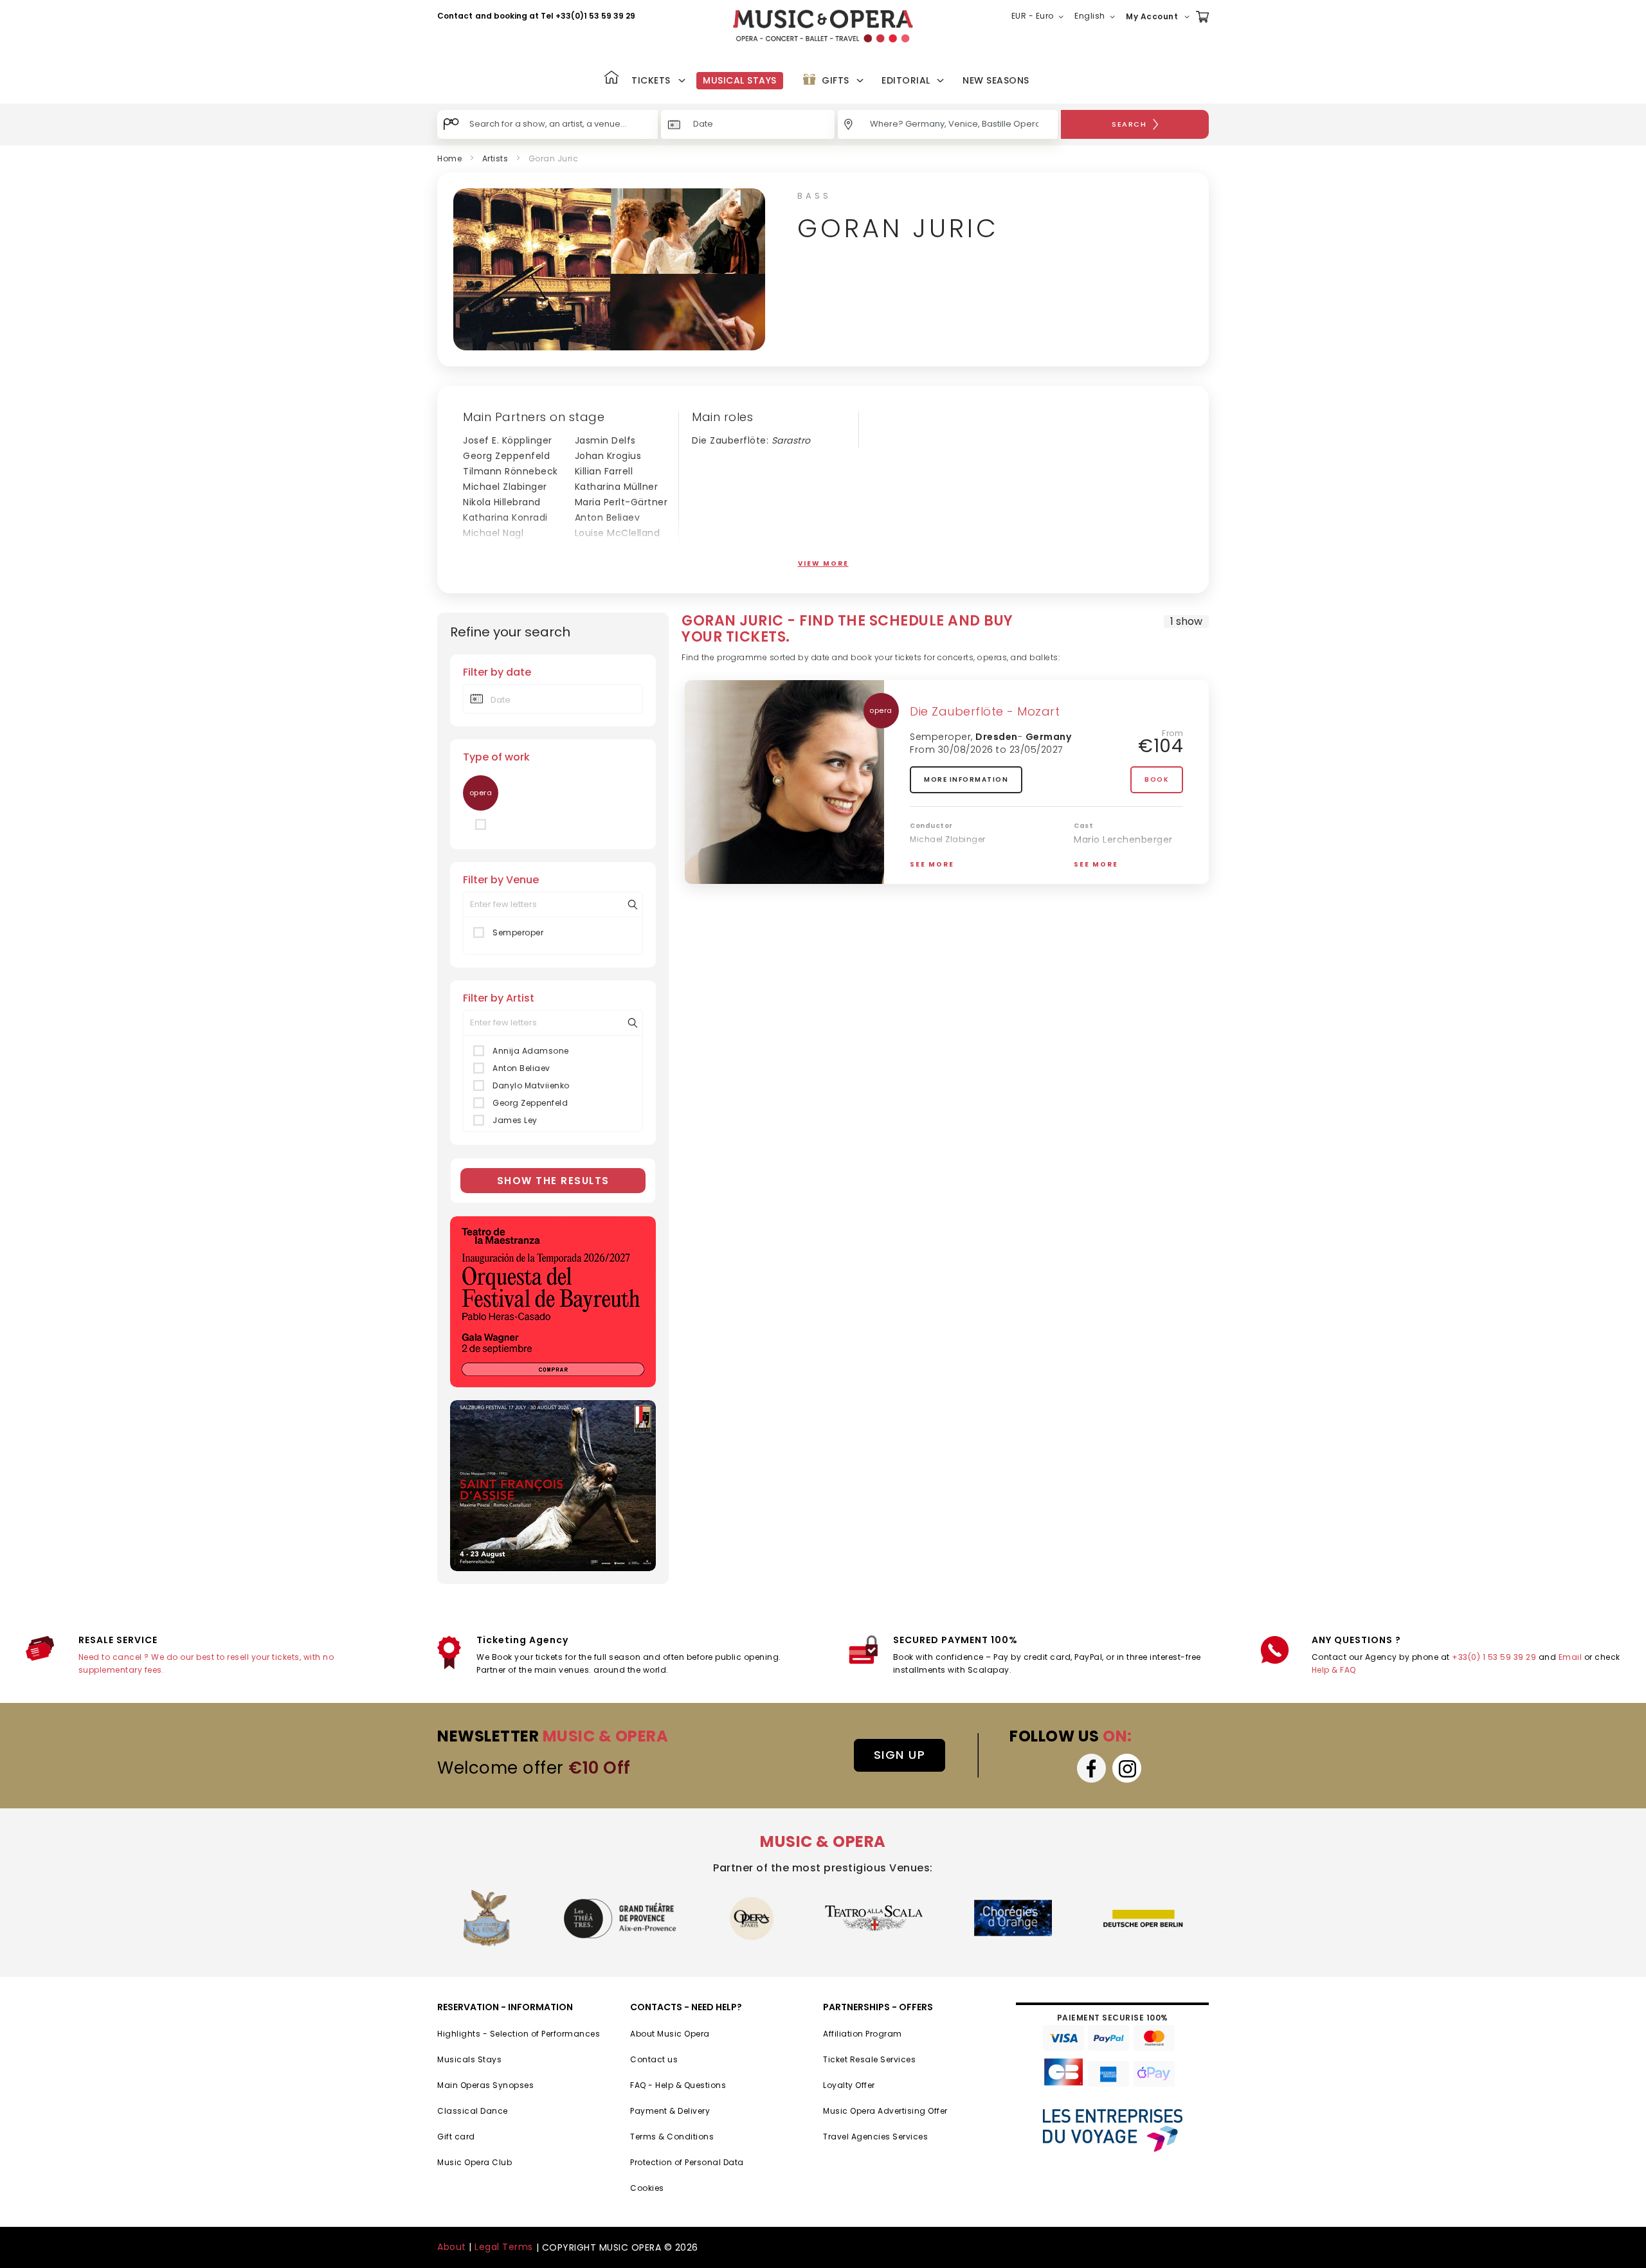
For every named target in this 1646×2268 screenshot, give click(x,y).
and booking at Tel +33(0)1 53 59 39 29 (555, 16)
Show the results (553, 1181)
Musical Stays (740, 80)
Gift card (456, 2137)
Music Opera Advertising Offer (885, 2111)
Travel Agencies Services (875, 2137)
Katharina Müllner (617, 487)
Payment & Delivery (670, 2111)
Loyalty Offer (849, 2085)
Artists (495, 158)
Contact (455, 16)
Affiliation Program (863, 2034)
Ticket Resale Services (869, 2059)
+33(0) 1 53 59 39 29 (1494, 1657)
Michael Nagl (493, 533)
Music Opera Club (475, 2162)
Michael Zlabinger (505, 487)
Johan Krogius (608, 456)
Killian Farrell (604, 471)
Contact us (654, 2059)
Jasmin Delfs (605, 440)
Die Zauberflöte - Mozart (985, 711)
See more (932, 864)
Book (1157, 779)
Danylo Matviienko (531, 1085)
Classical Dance (473, 2111)
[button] (1040, 17)
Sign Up (900, 1755)
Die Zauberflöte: (751, 440)
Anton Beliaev (608, 517)
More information (966, 779)
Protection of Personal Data (687, 2162)
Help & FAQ (1334, 1670)
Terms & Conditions (672, 2137)
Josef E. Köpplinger (508, 440)
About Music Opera (670, 2034)
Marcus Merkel (497, 564)
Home (449, 158)
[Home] (611, 79)
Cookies (647, 2188)
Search (1129, 124)
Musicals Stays (469, 2059)
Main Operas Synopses (485, 2085)
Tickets (651, 80)
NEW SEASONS (996, 80)
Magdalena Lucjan (618, 564)
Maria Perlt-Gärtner (621, 502)
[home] (823, 26)
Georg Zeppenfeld (506, 456)
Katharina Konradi (505, 517)
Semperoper (518, 932)
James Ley (515, 1120)
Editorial (906, 80)
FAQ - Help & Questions (678, 2085)
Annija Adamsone (531, 1051)
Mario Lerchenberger (512, 548)
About (452, 2247)
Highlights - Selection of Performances (519, 2034)
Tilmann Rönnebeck (511, 471)
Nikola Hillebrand (502, 502)
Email (1570, 1657)
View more (823, 563)
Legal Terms (504, 2247)
